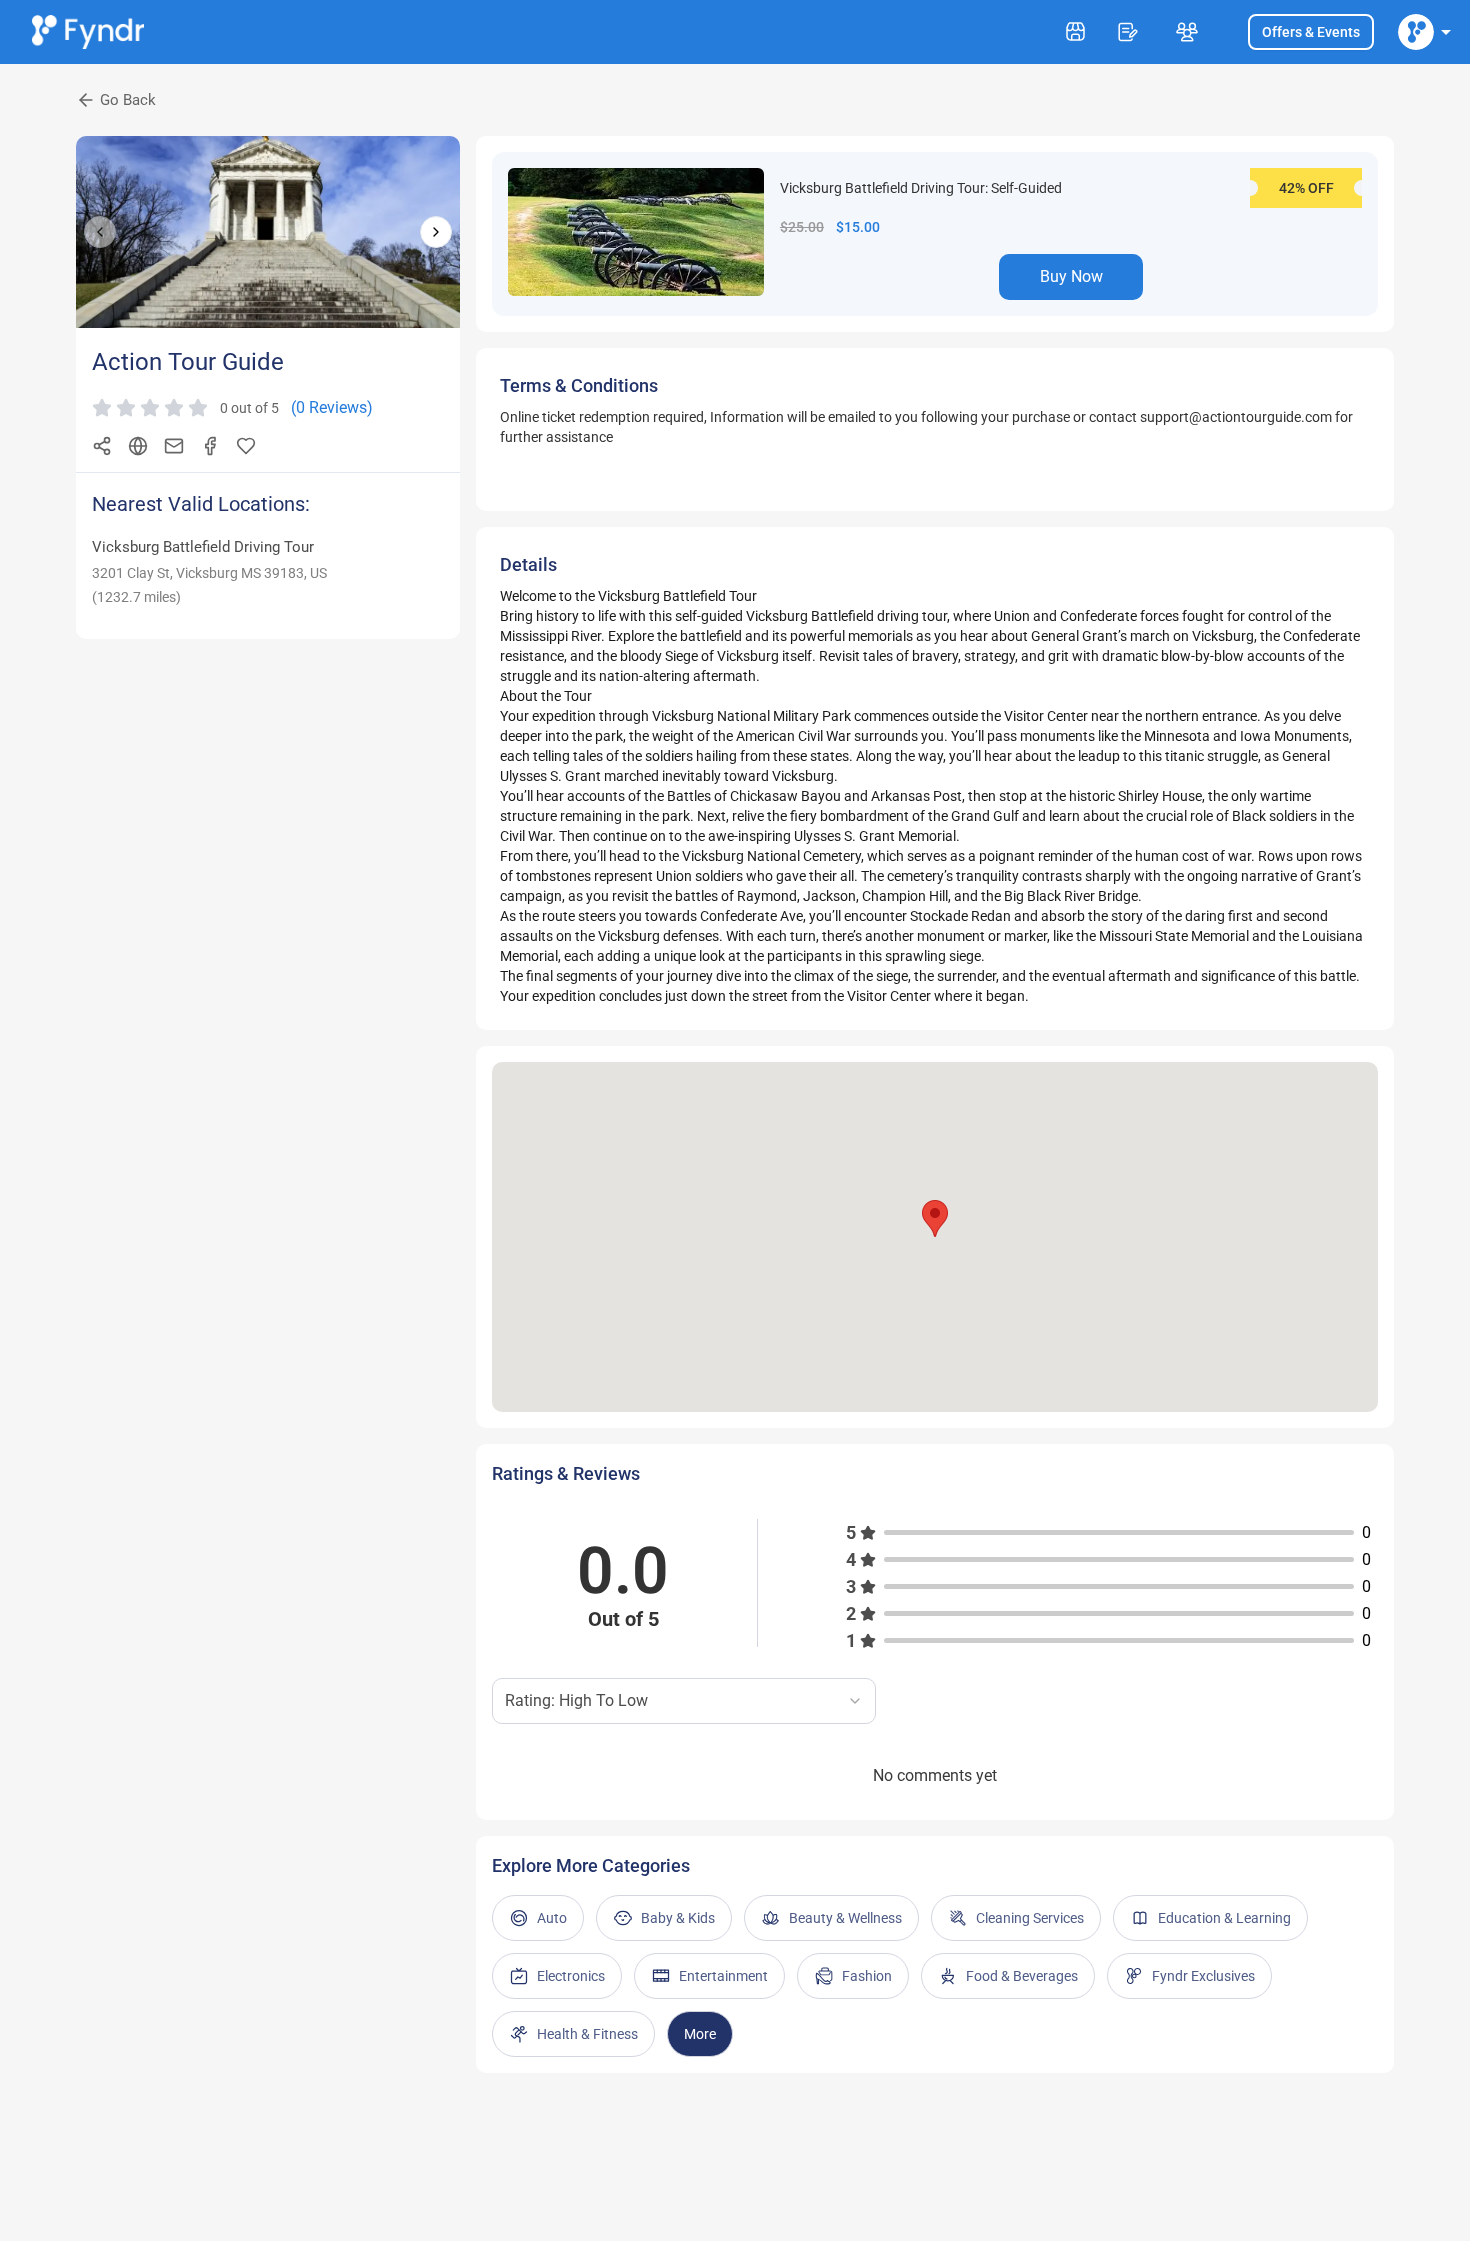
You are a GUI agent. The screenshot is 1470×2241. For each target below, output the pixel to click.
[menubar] (1416, 32)
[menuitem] (1416, 32)
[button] (935, 1218)
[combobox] (684, 1701)
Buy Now (1071, 276)
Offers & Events (1311, 32)
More (700, 2034)
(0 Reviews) (332, 407)
